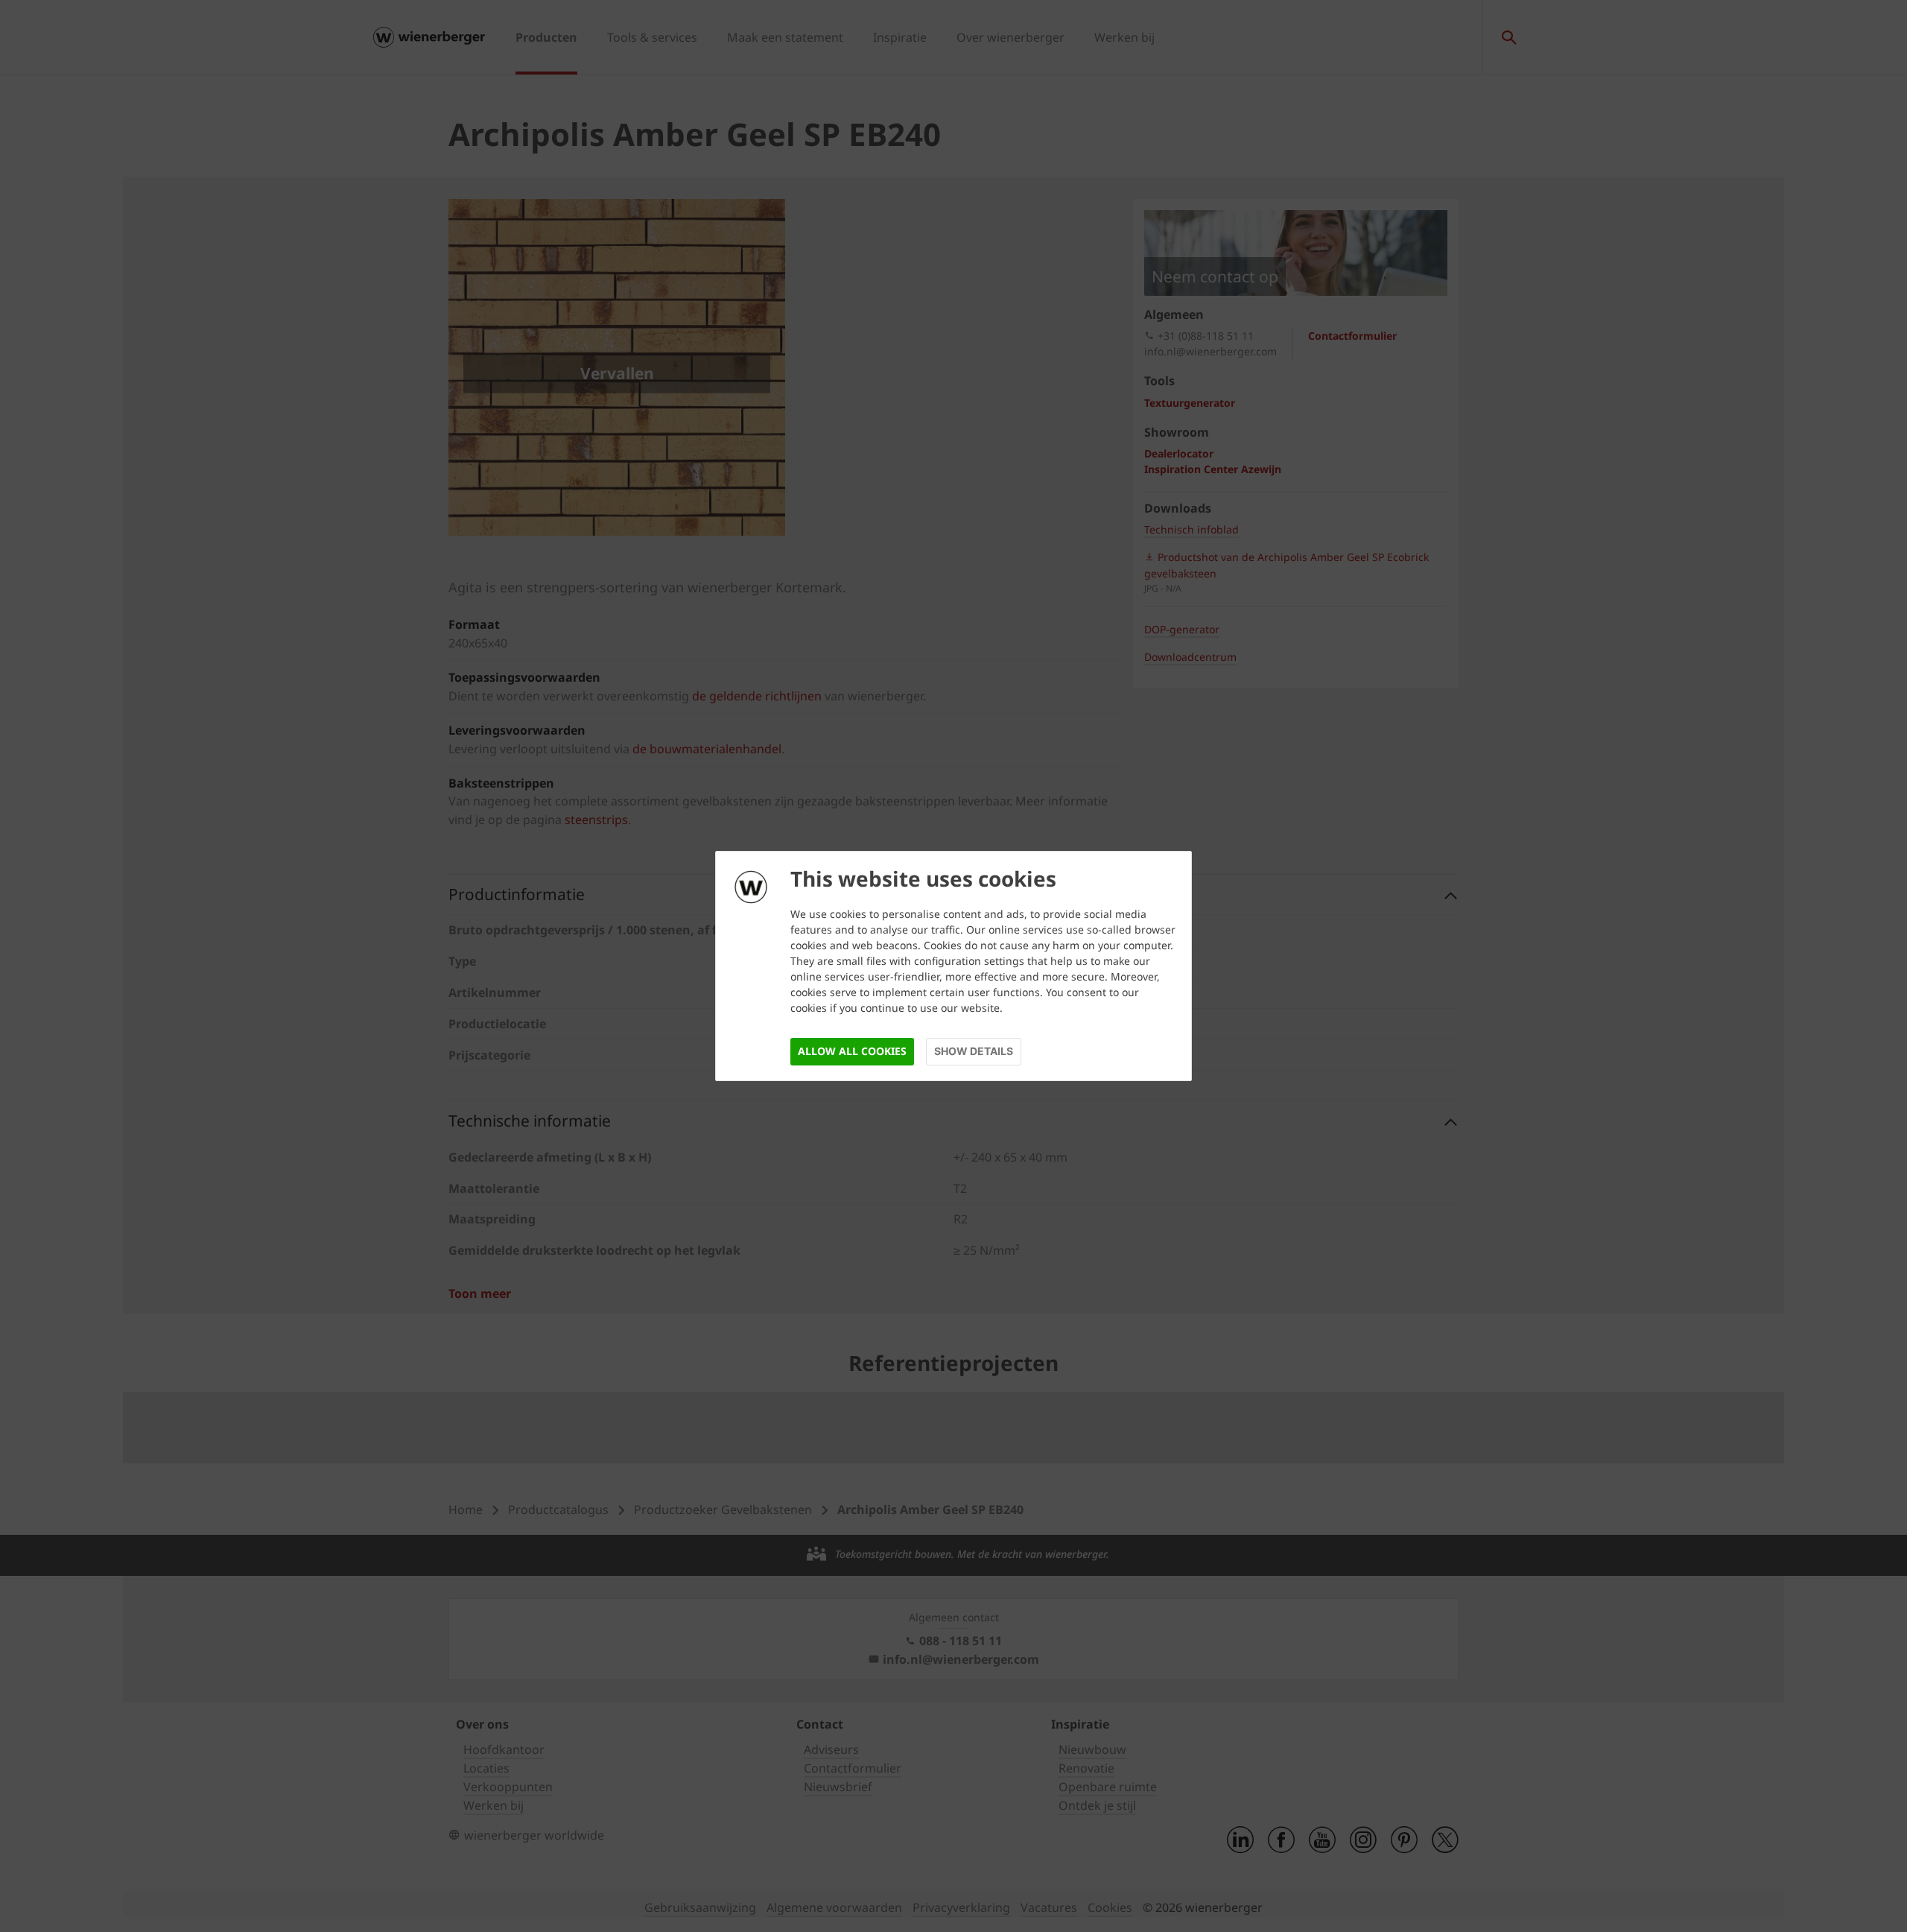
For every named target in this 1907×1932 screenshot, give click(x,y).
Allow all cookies (852, 1051)
